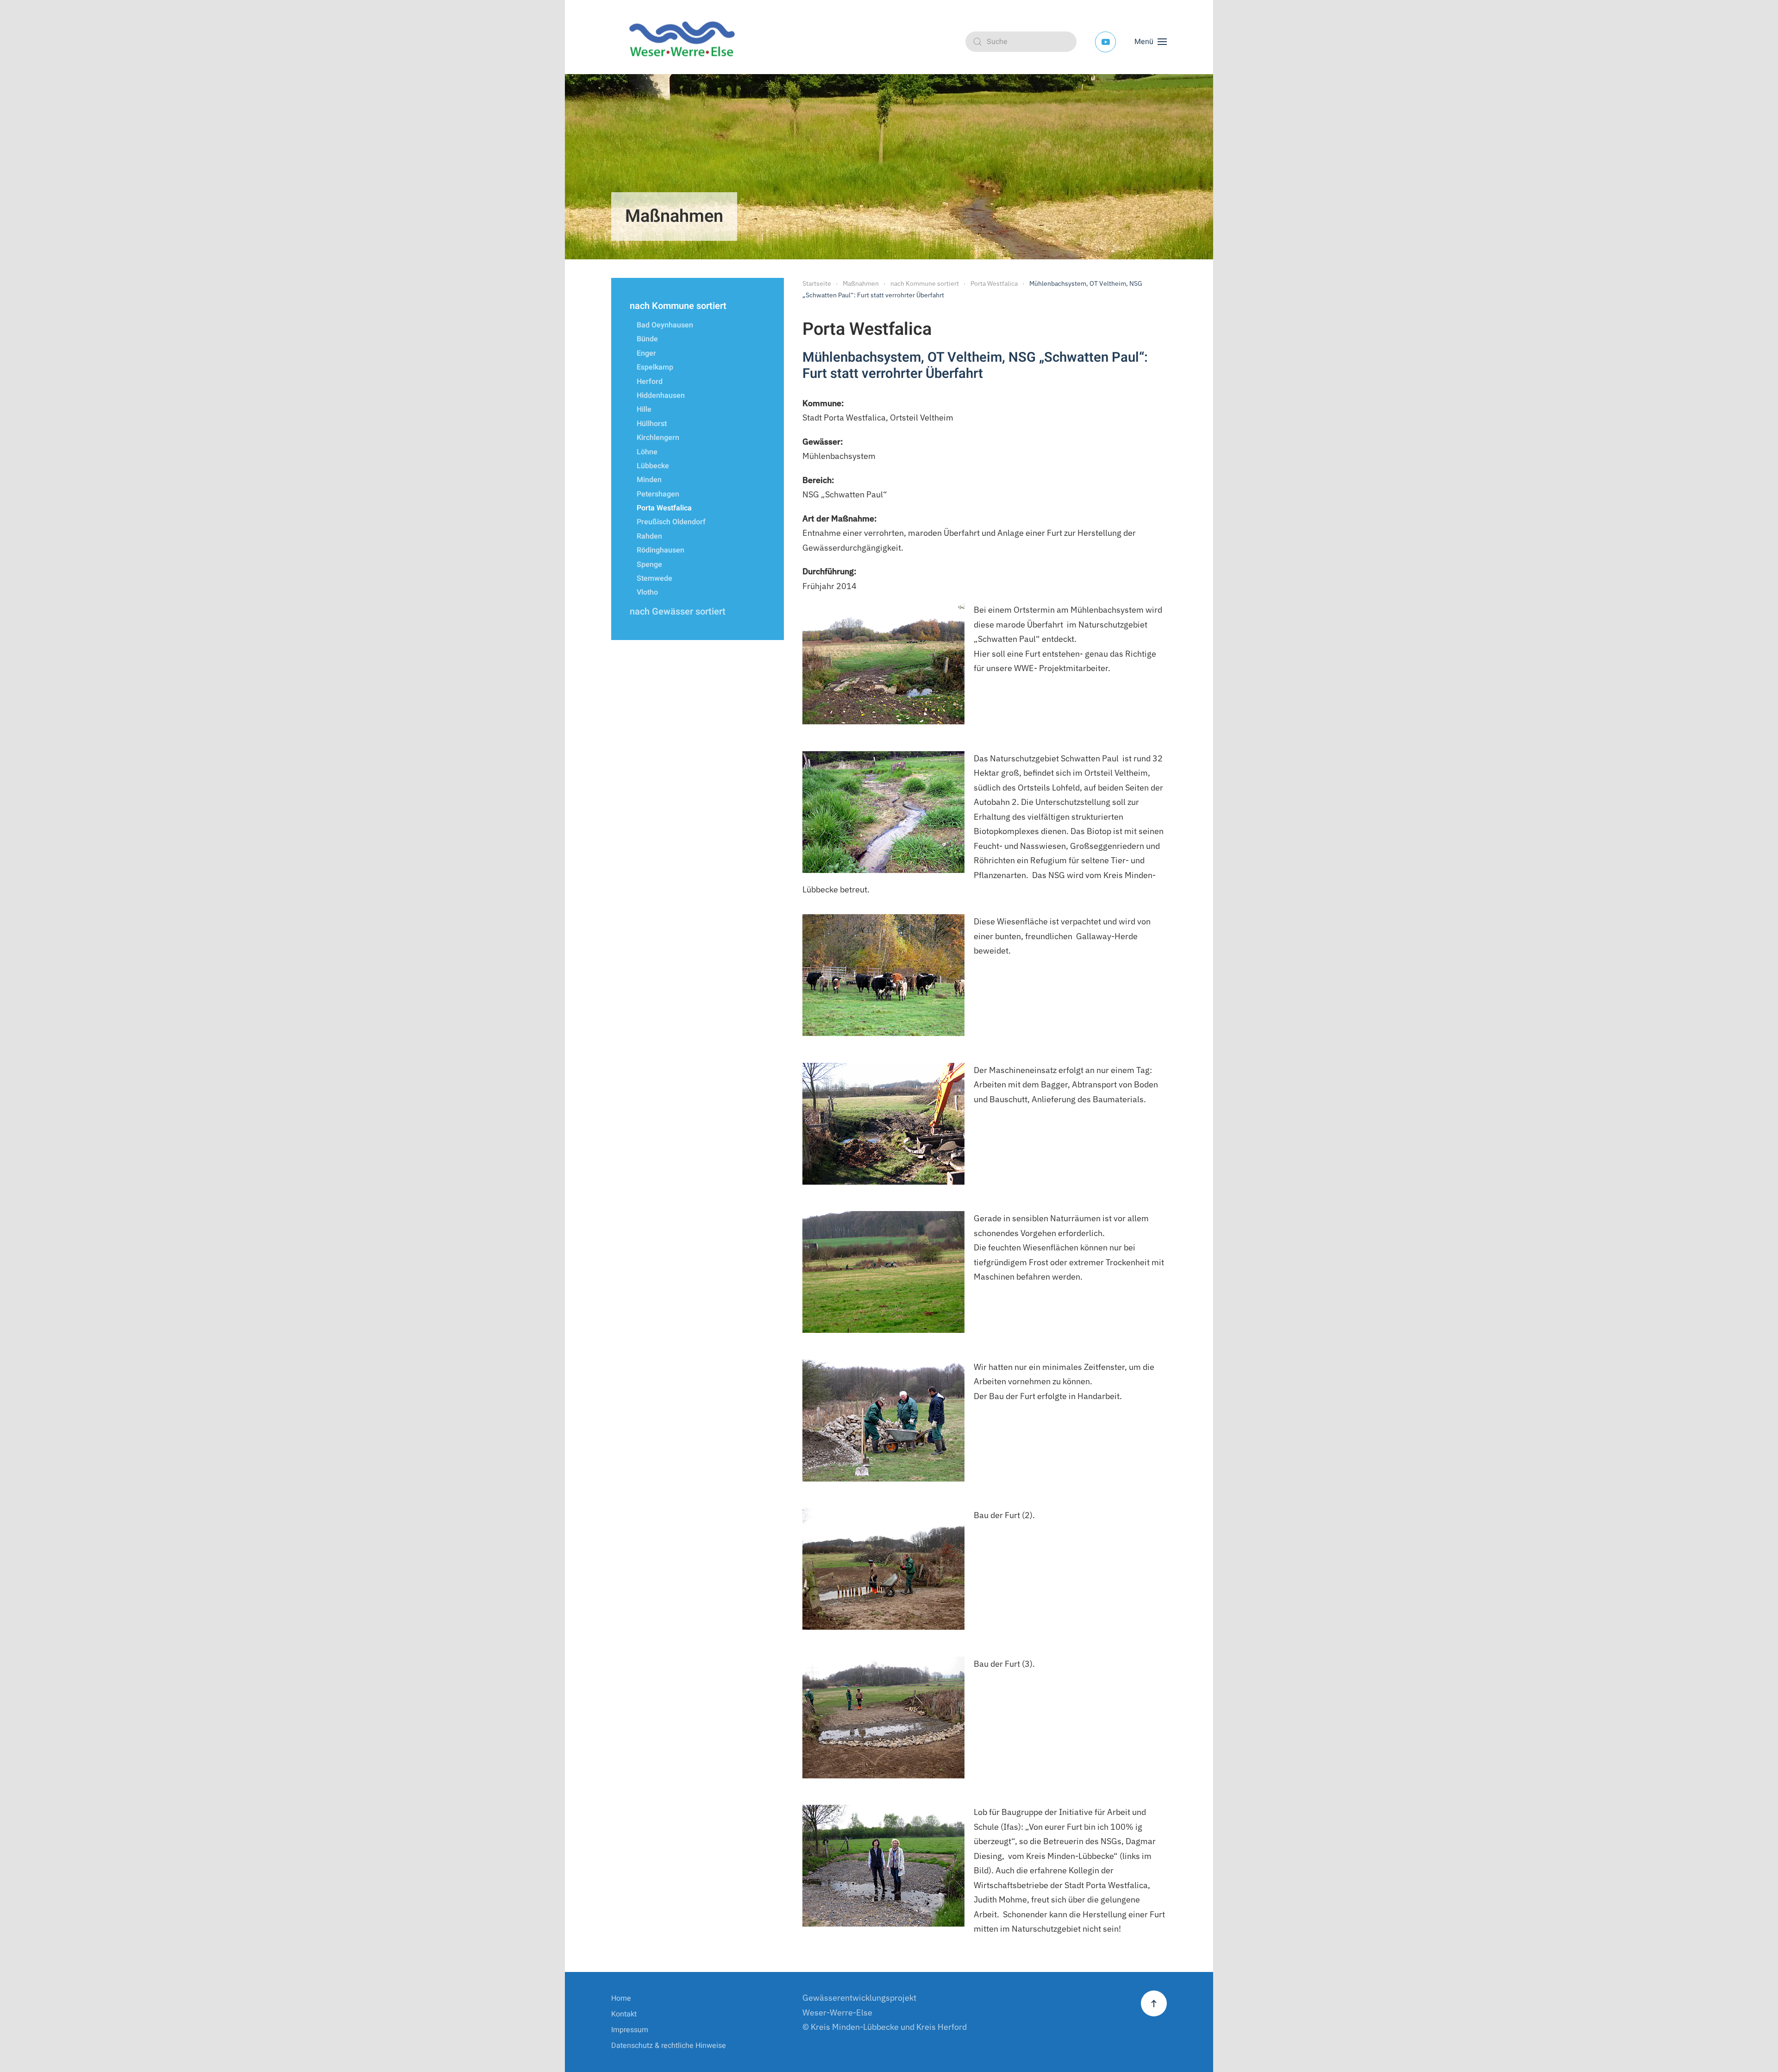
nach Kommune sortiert (678, 306)
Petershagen (658, 494)
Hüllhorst (652, 424)
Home (621, 1998)
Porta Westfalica (664, 508)
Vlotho (647, 592)
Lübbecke (653, 466)
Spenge (649, 565)
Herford (650, 382)
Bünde (647, 339)
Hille (644, 409)
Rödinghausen (660, 550)
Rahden (649, 536)
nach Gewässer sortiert (678, 612)
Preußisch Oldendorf (671, 522)
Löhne (647, 452)
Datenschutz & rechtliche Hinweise (669, 2046)
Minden (649, 480)
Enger (646, 353)
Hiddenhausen (661, 396)
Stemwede (654, 578)
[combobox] (1021, 42)
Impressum (630, 2030)
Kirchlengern (658, 438)
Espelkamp (655, 367)
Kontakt (624, 2014)
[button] (1151, 42)
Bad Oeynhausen (665, 325)
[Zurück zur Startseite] (685, 42)
